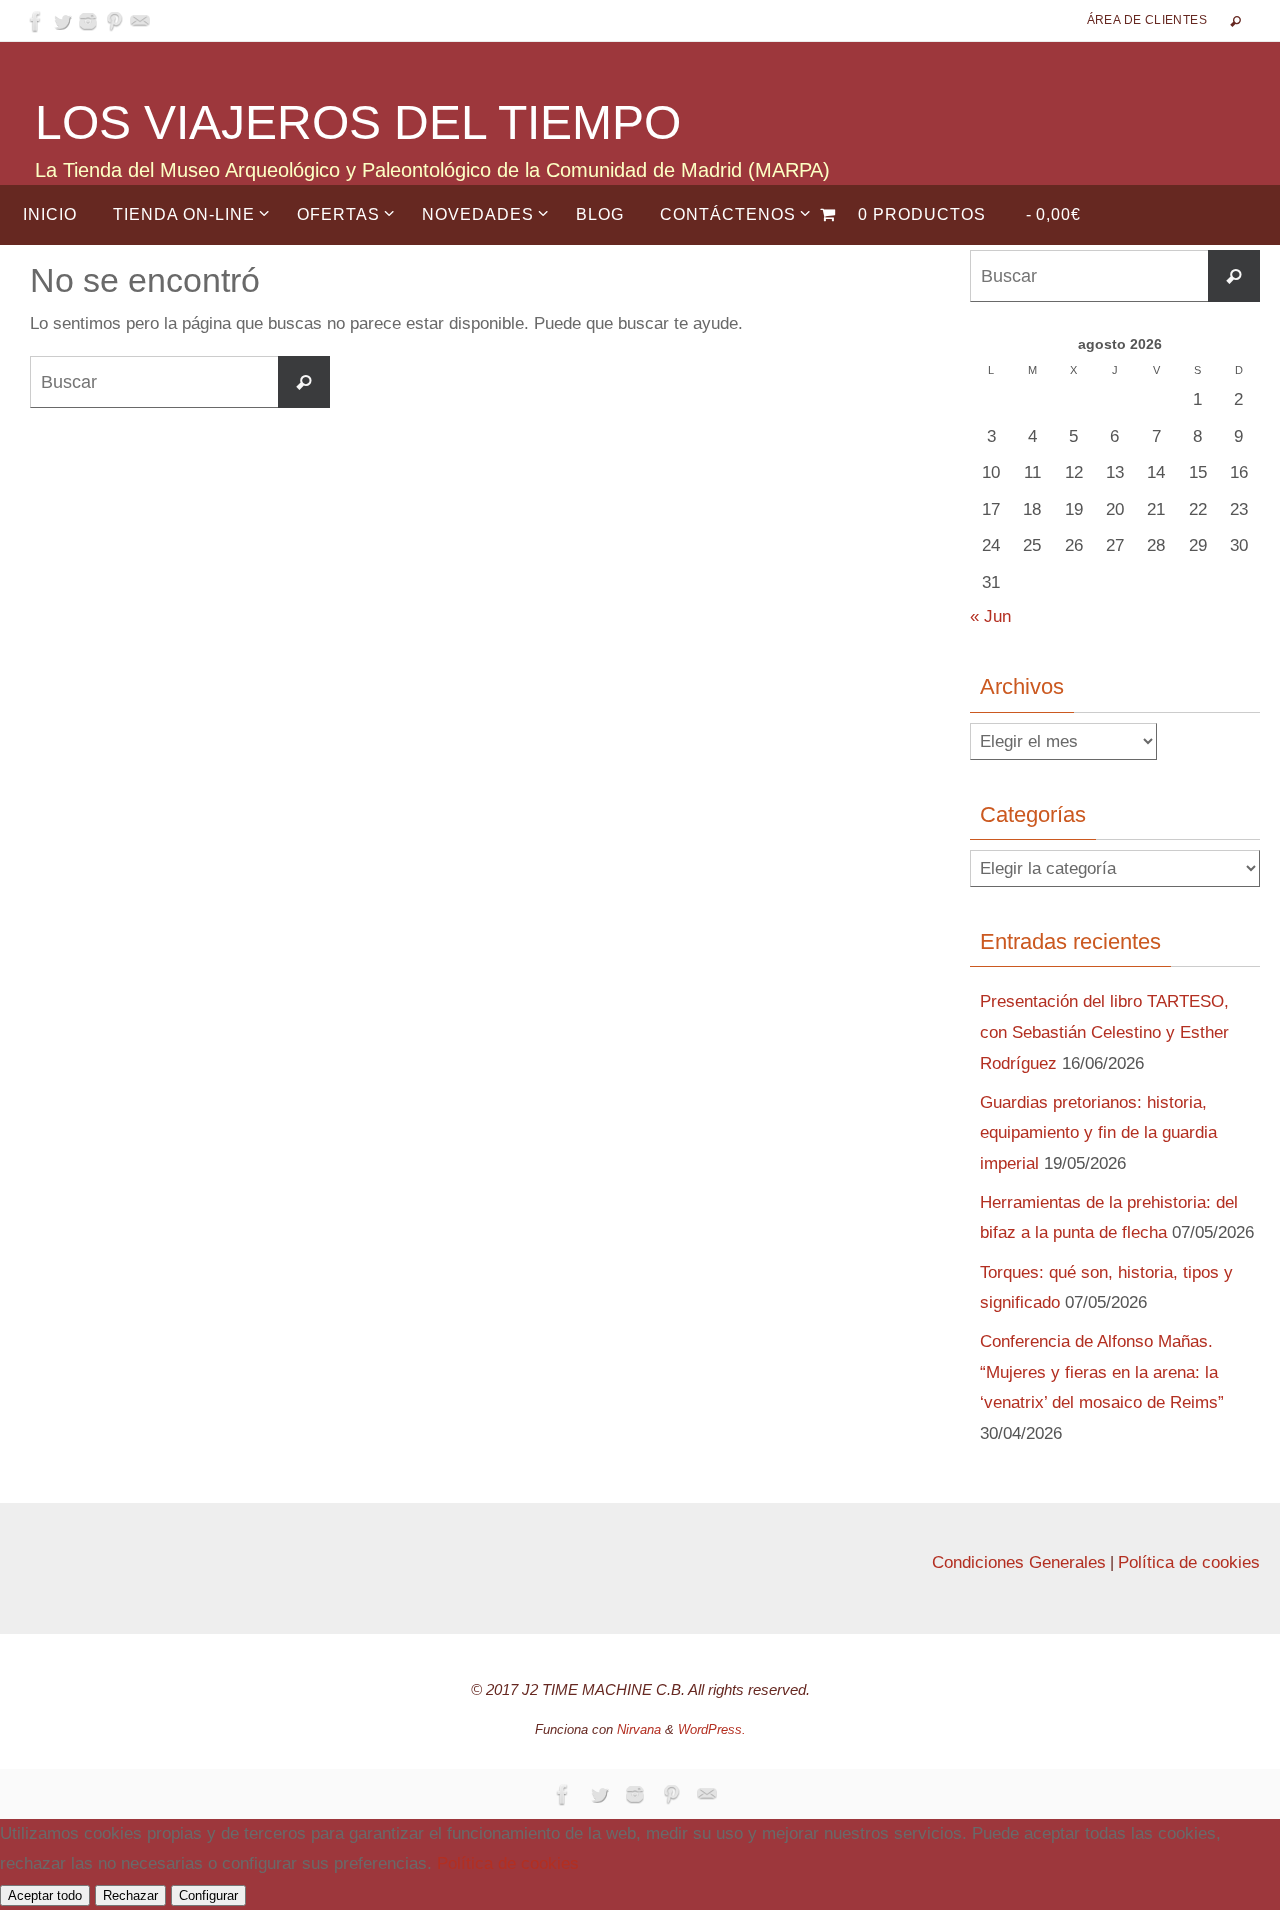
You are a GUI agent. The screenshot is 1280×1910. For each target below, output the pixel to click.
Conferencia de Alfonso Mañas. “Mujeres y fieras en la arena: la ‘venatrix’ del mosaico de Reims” (1102, 1372)
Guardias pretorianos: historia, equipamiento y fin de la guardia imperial (1098, 1133)
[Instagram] (88, 21)
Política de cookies (1189, 1562)
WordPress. (712, 1729)
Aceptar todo (45, 1895)
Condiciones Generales (1019, 1562)
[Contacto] (140, 21)
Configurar (208, 1895)
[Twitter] (62, 21)
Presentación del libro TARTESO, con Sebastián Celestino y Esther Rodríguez (1104, 1032)
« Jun (990, 616)
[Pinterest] (114, 21)
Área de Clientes (1147, 20)
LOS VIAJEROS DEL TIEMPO (358, 122)
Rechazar (130, 1895)
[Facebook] (36, 21)
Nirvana (639, 1729)
